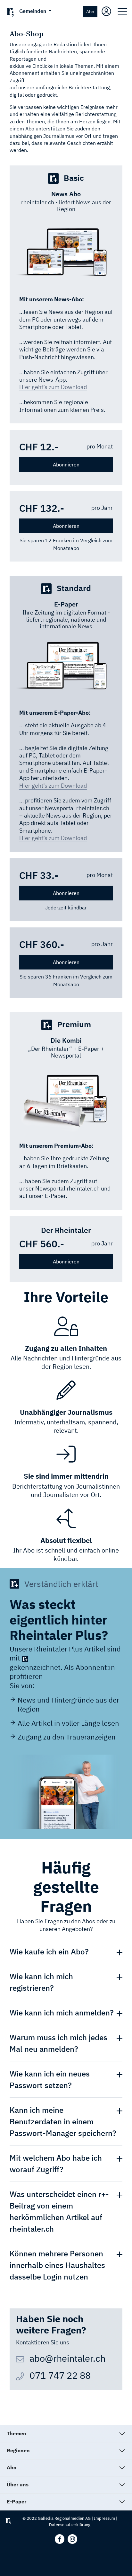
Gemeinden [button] (33, 11)
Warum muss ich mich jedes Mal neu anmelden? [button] (58, 2043)
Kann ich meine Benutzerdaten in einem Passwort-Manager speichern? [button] (63, 2121)
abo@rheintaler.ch (66, 2358)
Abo (90, 11)
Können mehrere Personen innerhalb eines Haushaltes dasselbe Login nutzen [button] (57, 2265)
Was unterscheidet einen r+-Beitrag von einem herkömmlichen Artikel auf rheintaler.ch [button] (59, 2211)
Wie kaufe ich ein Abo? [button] (49, 1952)
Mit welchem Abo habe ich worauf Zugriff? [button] (56, 2164)
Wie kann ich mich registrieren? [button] (41, 1982)
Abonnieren (66, 465)
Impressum (104, 2518)
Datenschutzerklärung (70, 2525)
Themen (16, 2433)
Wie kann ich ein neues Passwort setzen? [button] (50, 2079)
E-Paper (16, 2501)
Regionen (18, 2450)
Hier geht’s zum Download (53, 387)
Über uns (18, 2484)
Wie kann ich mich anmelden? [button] (62, 2013)
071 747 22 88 (59, 2375)
